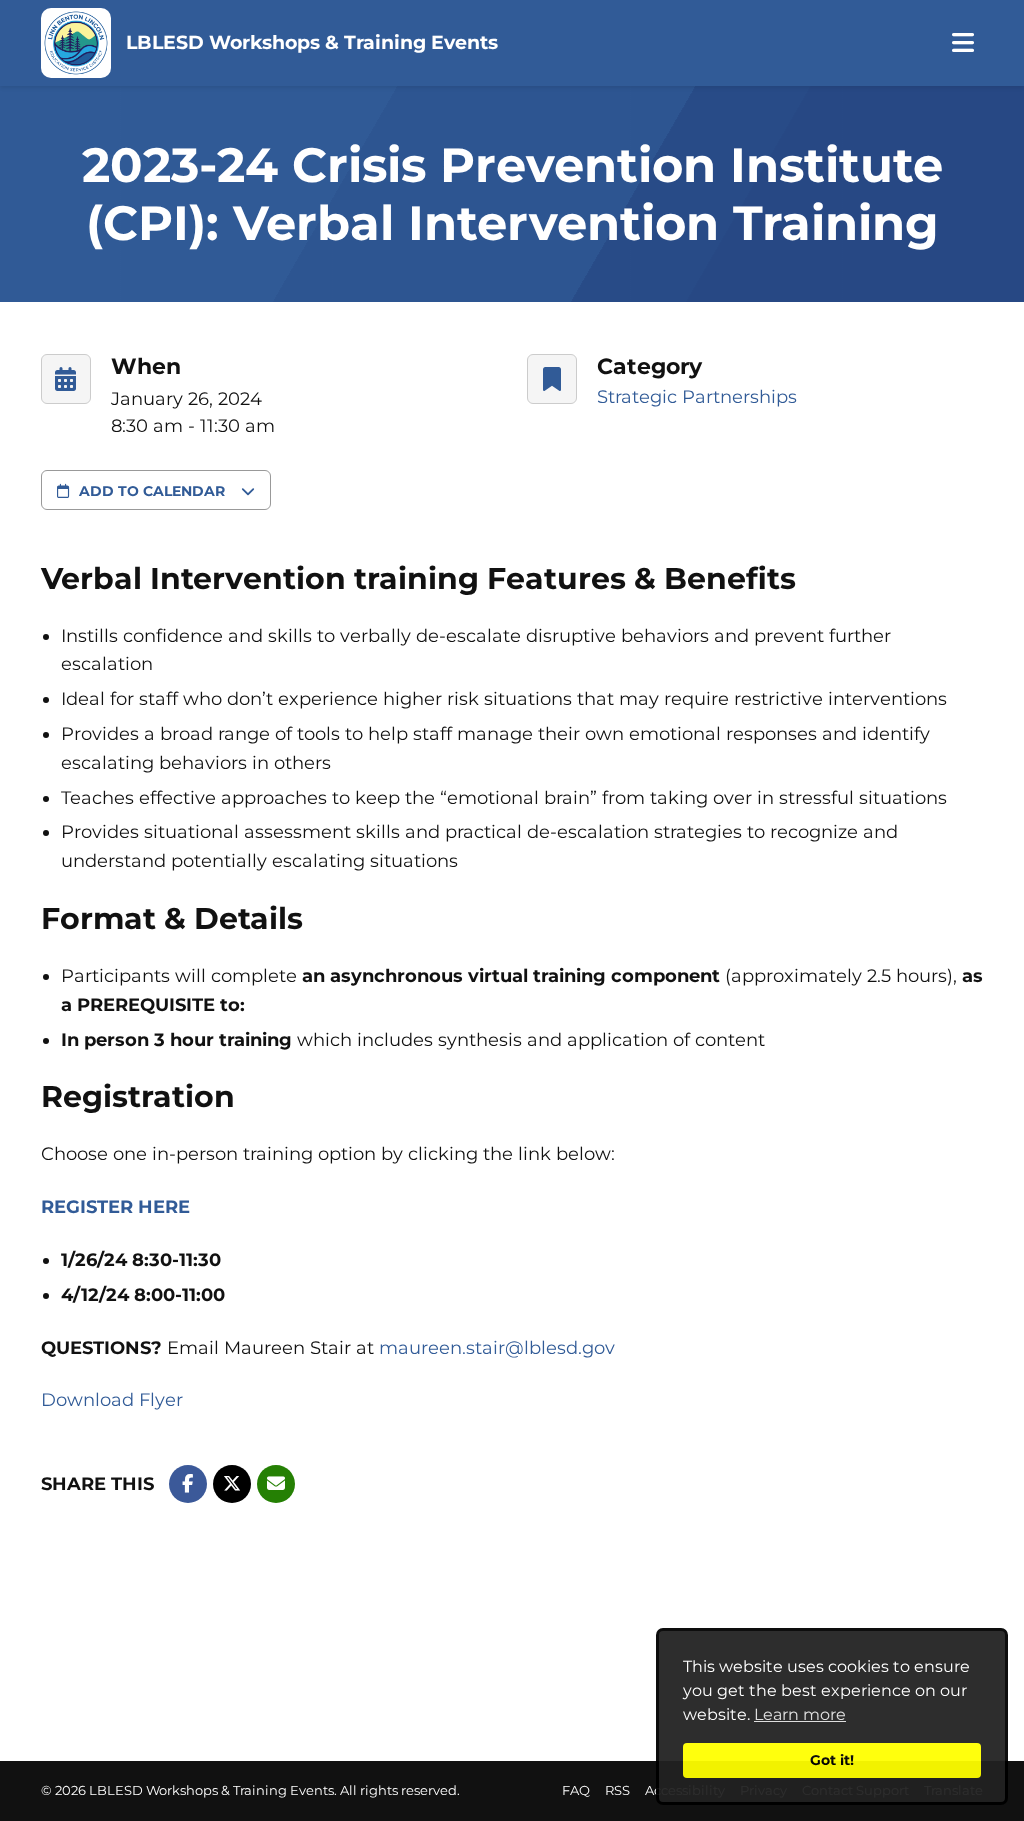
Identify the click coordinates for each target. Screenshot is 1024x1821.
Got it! (832, 1760)
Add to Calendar (152, 491)
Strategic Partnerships (697, 397)
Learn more (800, 1714)
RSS (617, 1790)
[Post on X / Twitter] (232, 1484)
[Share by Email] (276, 1484)
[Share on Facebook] (188, 1484)
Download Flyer (112, 1400)
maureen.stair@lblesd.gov (497, 1348)
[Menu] (962, 43)
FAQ (576, 1790)
